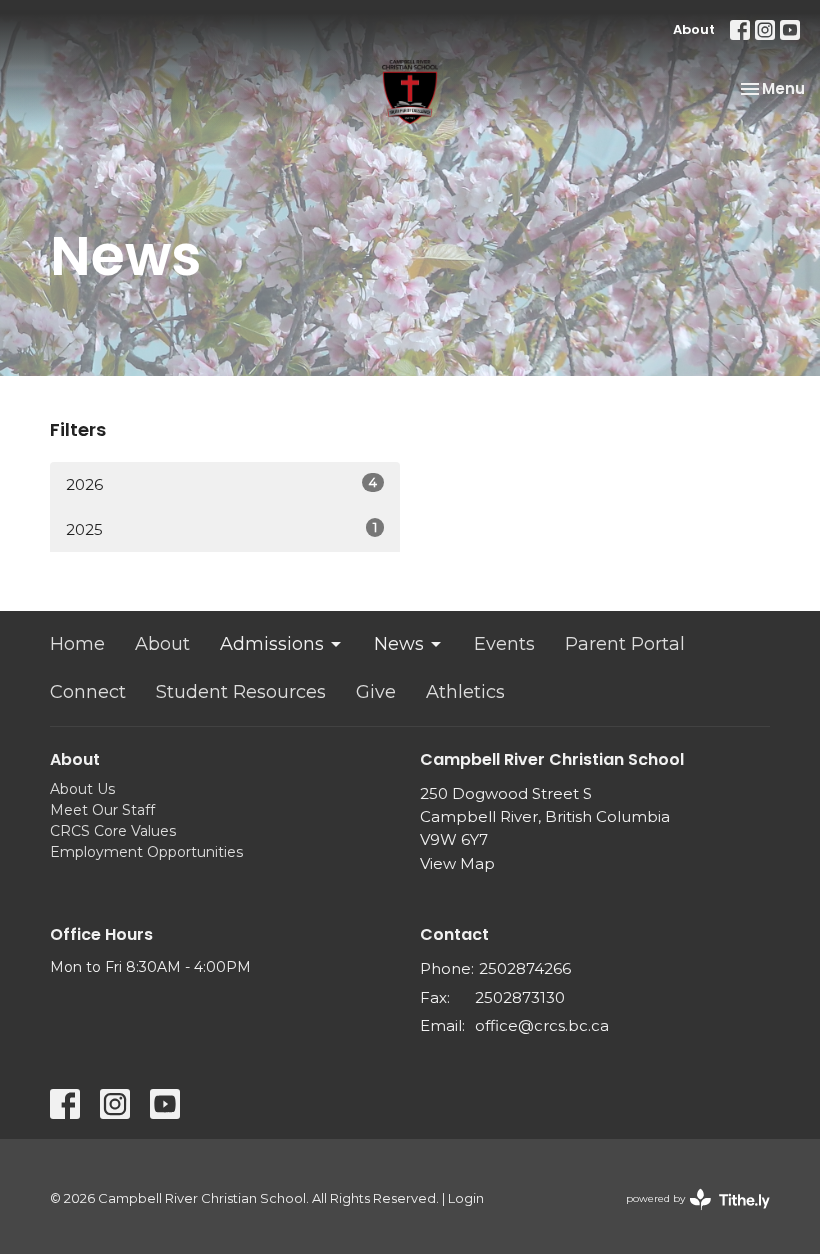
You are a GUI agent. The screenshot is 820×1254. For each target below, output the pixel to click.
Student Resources (241, 692)
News (399, 644)
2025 (221, 529)
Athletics (465, 692)
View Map (457, 863)
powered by (688, 1215)
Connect (88, 692)
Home (77, 644)
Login (466, 1198)
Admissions (272, 644)
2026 (221, 484)
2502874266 (525, 968)
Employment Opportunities (146, 852)
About (694, 29)
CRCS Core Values (113, 831)
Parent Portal (625, 644)
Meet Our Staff (102, 810)
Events (504, 644)
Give (376, 692)
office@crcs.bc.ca (542, 1025)
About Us (82, 789)
